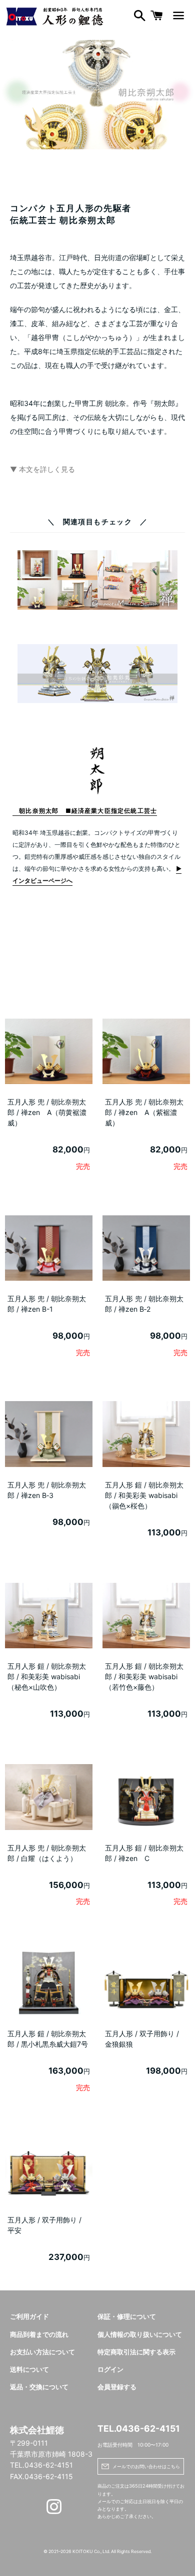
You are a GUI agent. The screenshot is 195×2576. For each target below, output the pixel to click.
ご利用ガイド (29, 2317)
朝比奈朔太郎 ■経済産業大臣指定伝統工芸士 (85, 811)
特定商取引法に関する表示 (136, 2352)
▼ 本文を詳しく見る (42, 469)
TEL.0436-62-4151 (139, 2428)
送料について (29, 2370)
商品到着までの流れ (39, 2335)
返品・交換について (39, 2387)
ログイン (110, 2370)
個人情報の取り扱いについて (140, 2335)
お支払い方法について (42, 2352)
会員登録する (117, 2387)
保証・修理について (127, 2317)
